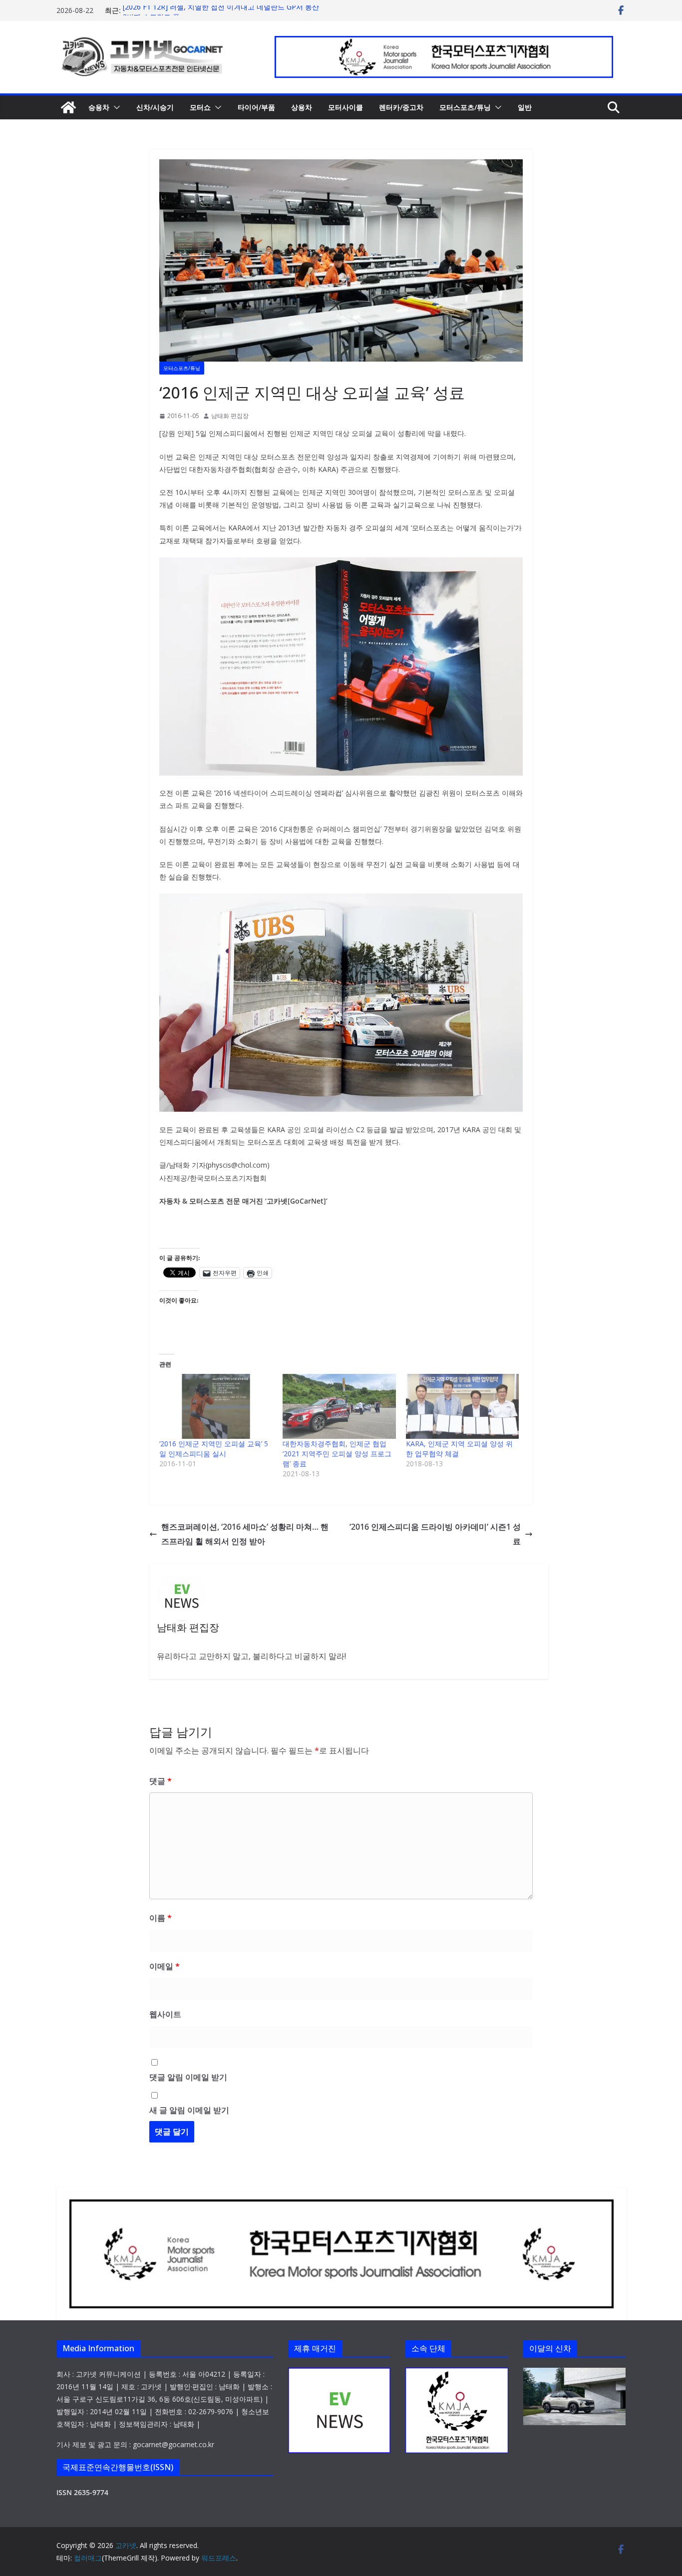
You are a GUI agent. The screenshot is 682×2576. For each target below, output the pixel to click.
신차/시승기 (155, 107)
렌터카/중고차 (401, 107)
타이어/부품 (256, 107)
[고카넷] (68, 107)
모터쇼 (200, 107)
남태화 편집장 (230, 416)
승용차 (99, 107)
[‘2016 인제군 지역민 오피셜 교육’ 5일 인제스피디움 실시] (216, 1406)
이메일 (165, 1966)
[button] (115, 107)
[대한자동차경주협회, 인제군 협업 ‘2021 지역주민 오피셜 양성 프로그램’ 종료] (339, 1406)
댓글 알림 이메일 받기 (188, 2077)
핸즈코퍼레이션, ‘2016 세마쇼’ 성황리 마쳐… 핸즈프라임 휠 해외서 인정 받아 (245, 1534)
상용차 (302, 107)
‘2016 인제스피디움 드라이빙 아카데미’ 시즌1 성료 (435, 1534)
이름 (161, 1918)
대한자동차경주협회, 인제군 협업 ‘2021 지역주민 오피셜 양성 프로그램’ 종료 (337, 1454)
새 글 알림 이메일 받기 (189, 2110)
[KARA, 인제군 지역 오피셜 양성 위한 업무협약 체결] (463, 1406)
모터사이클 (345, 107)
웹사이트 (165, 2014)
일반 (525, 107)
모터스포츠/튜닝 (465, 107)
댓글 (161, 1781)
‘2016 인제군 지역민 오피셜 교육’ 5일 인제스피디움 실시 (214, 1449)
